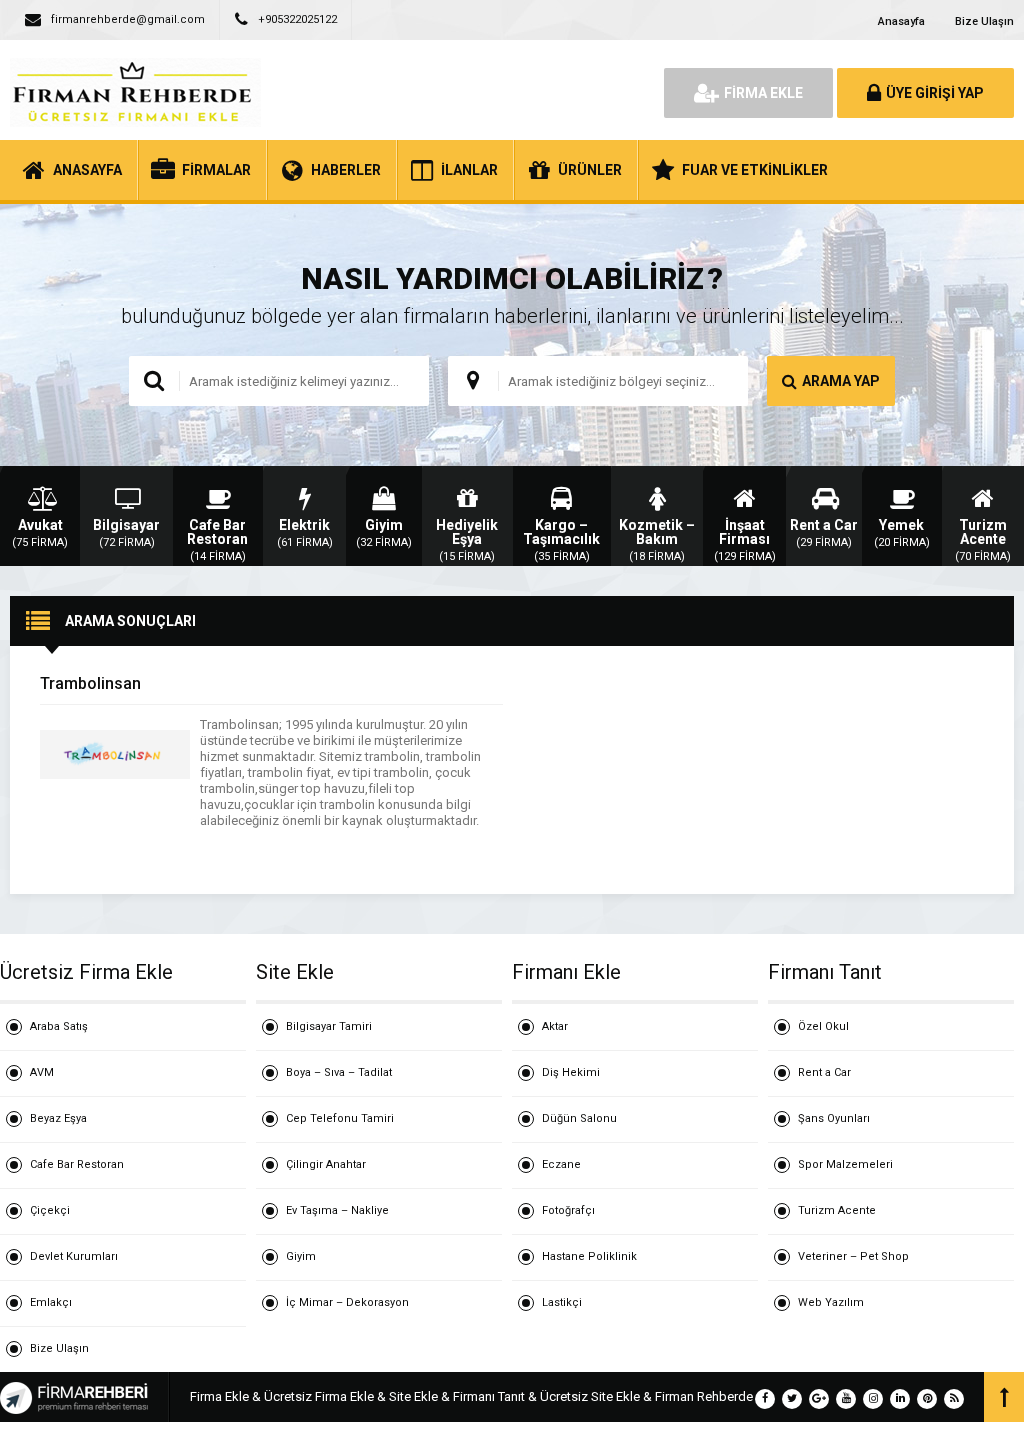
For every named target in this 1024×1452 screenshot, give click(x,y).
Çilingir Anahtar (326, 1164)
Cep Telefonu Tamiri (340, 1118)
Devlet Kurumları (74, 1256)
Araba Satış (59, 1026)
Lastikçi (562, 1302)
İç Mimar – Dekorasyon (347, 1302)
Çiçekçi (50, 1210)
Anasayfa (901, 21)
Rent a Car (824, 1072)
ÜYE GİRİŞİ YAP (935, 93)
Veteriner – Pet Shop (853, 1256)
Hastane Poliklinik (589, 1256)
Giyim (301, 1256)
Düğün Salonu (579, 1118)
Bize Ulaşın (984, 21)
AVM (42, 1072)
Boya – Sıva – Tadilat (339, 1072)
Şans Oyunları (834, 1118)
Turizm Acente (837, 1210)
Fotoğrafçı (568, 1210)
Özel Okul (823, 1026)
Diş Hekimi (571, 1072)
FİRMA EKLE (763, 93)
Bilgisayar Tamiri (329, 1026)
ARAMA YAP (841, 381)
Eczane (561, 1164)
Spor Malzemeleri (845, 1164)
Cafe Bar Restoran (77, 1164)
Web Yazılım (831, 1302)
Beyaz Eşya (58, 1118)
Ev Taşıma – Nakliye (337, 1210)
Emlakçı (51, 1302)
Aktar (555, 1026)
